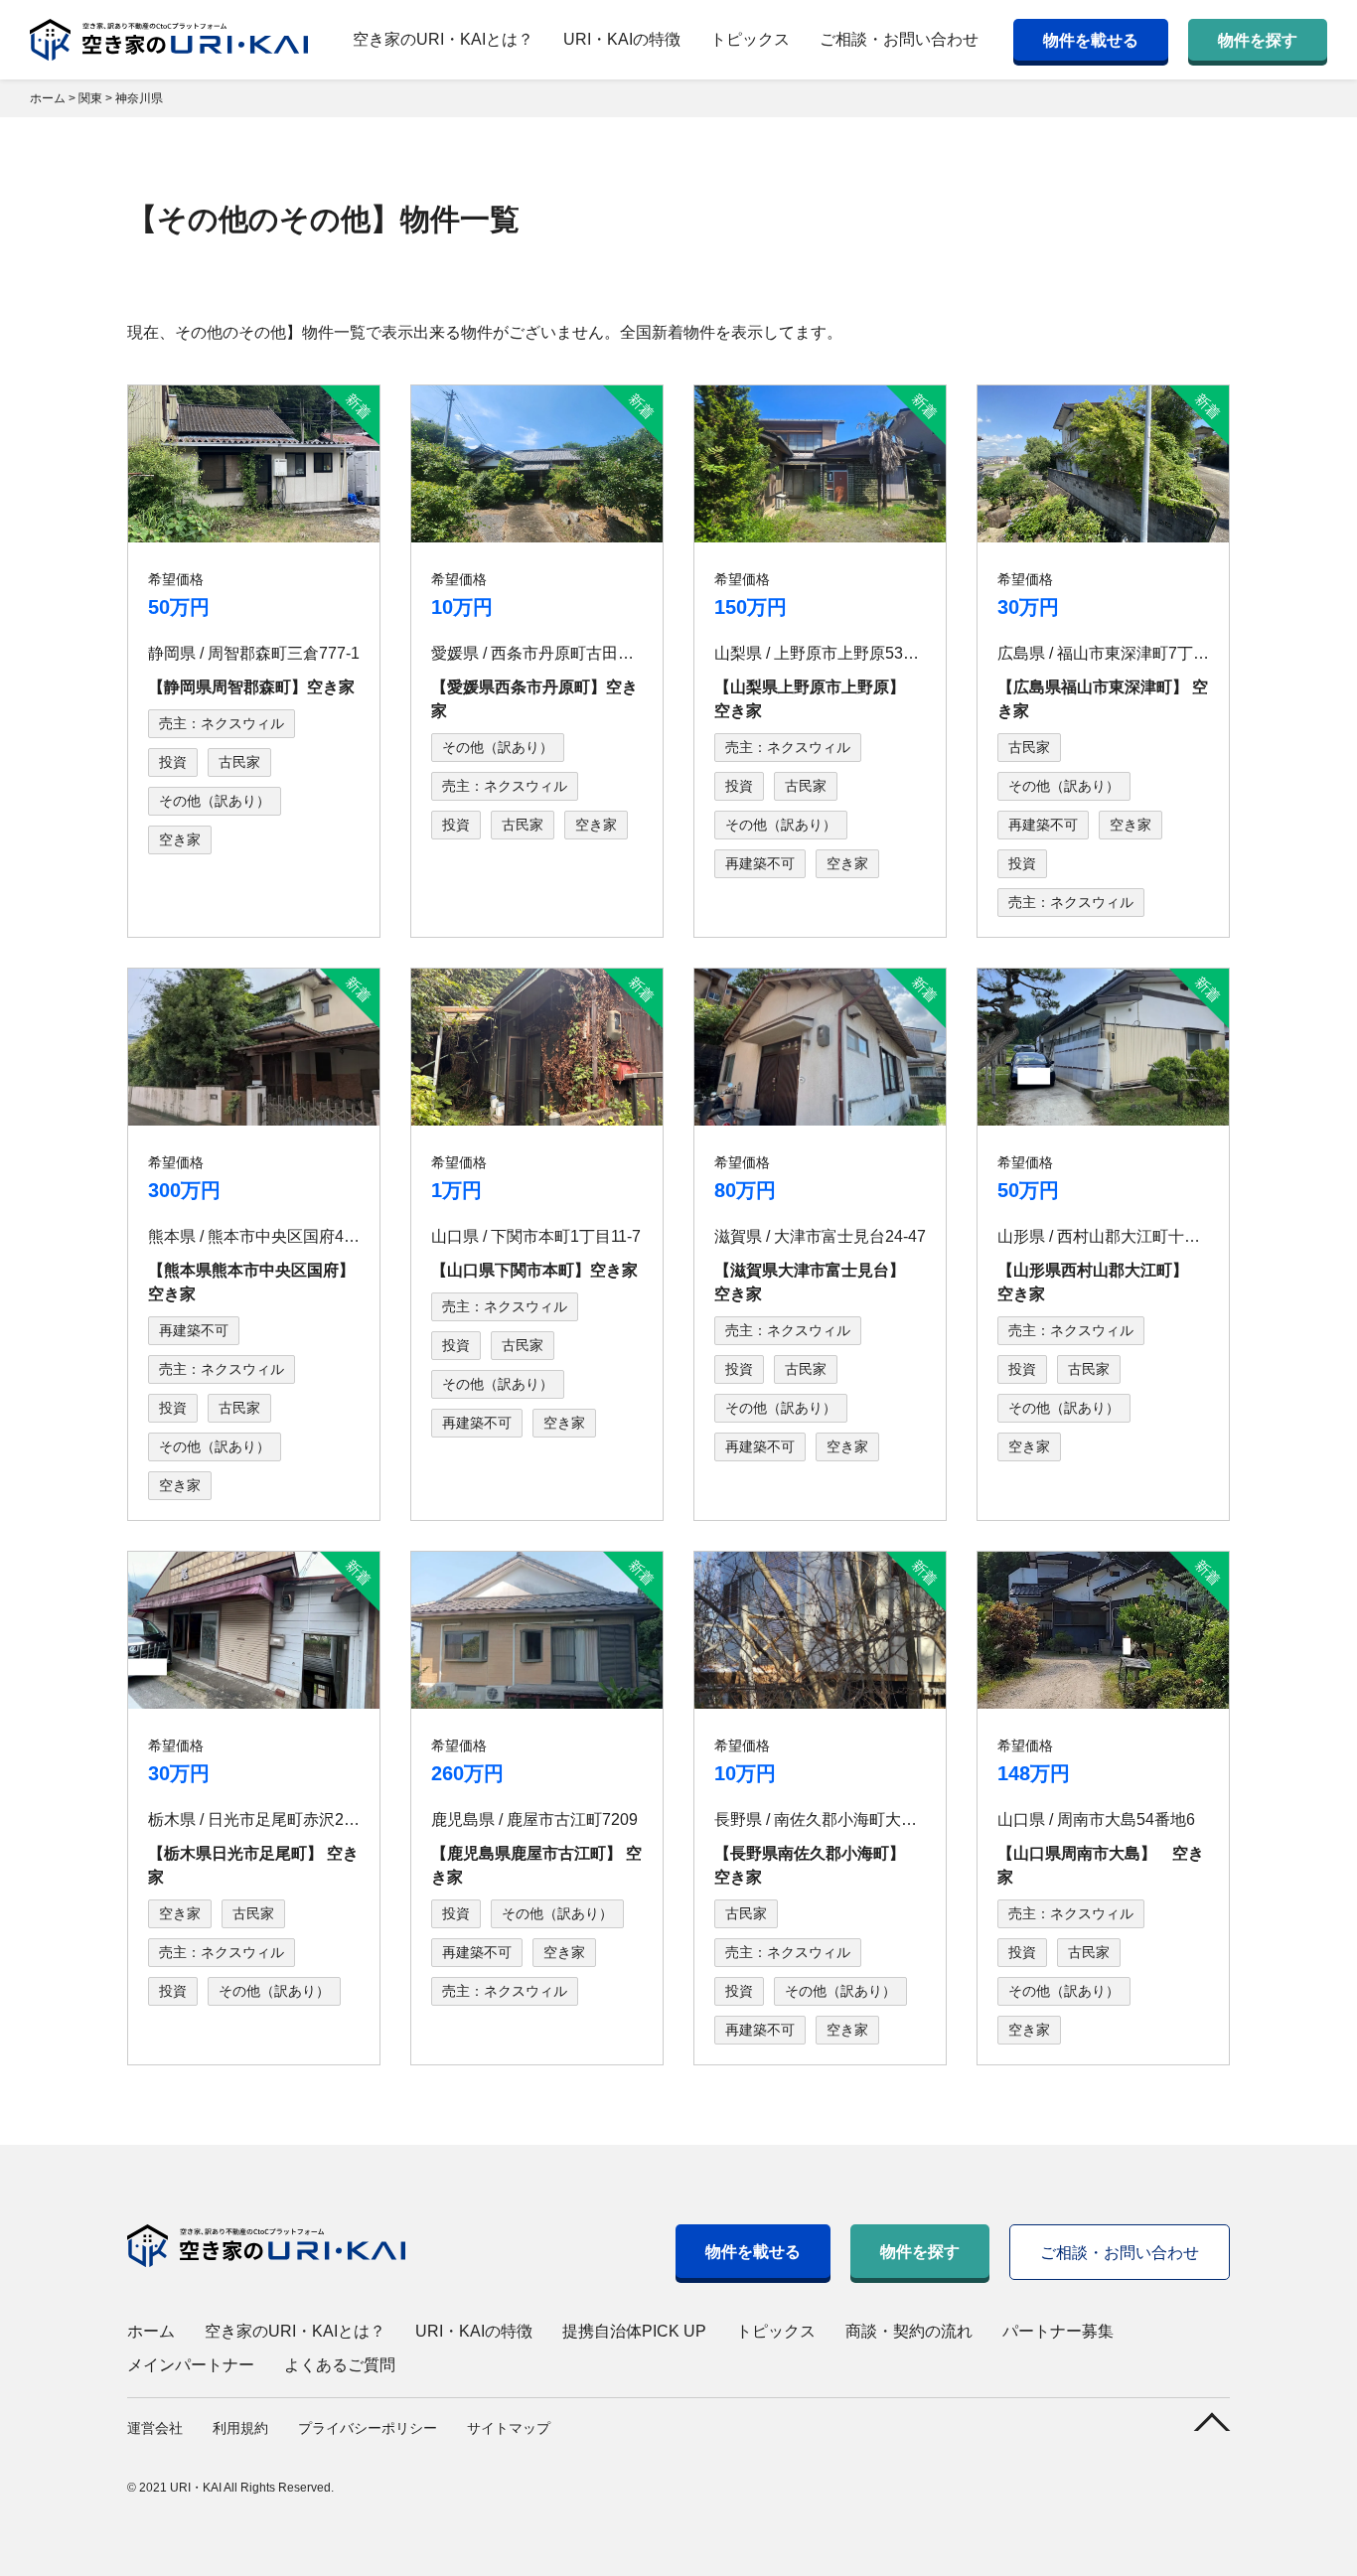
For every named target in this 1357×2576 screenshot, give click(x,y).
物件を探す (1258, 40)
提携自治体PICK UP (634, 2331)
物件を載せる (1091, 40)
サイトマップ (509, 2428)
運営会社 (155, 2428)
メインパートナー (191, 2365)
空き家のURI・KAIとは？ (443, 39)
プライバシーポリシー (368, 2428)
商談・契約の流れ (909, 2331)
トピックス (750, 39)
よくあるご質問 (340, 2365)
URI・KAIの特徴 (622, 39)
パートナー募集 (1058, 2331)
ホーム (151, 2331)
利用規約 (240, 2428)
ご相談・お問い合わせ (899, 39)
